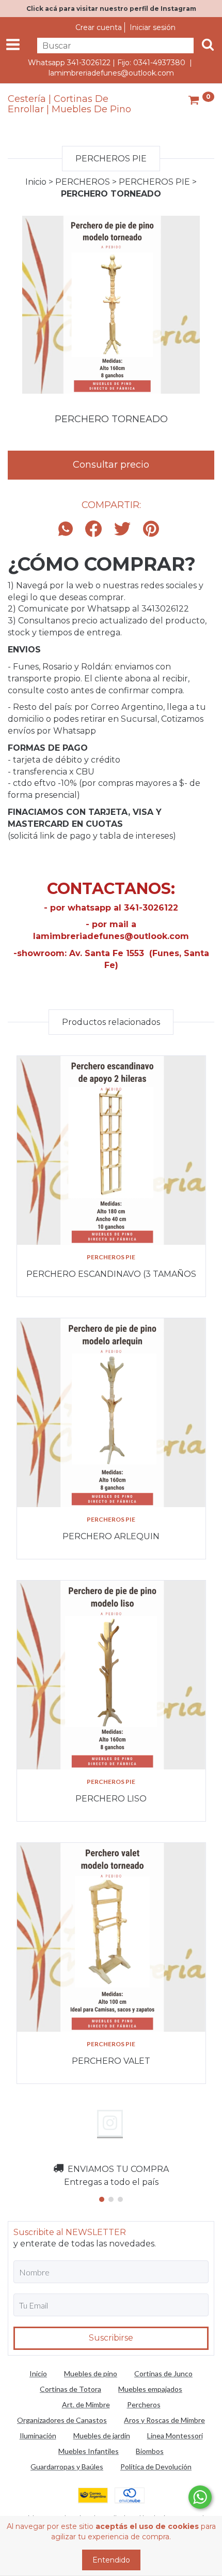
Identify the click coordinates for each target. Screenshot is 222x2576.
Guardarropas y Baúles (67, 2467)
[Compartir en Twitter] (122, 530)
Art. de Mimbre (86, 2404)
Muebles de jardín (102, 2436)
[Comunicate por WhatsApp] (200, 2497)
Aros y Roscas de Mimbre (164, 2420)
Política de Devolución (156, 2467)
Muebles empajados (150, 2389)
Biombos (150, 2451)
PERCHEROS (83, 182)
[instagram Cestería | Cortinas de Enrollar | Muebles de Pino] (110, 2123)
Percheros (144, 2404)
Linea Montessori (175, 2436)
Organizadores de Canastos (62, 2420)
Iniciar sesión (153, 27)
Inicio (36, 182)
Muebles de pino (91, 2373)
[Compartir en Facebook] (93, 530)
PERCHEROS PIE (154, 182)
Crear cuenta (99, 27)
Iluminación (38, 2436)
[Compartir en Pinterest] (151, 530)
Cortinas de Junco (163, 2373)
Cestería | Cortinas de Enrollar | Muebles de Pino (69, 105)
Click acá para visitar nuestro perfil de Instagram (111, 9)
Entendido (111, 2560)
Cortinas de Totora (70, 2389)
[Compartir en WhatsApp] (68, 530)
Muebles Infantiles (89, 2451)
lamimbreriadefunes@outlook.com (111, 73)
